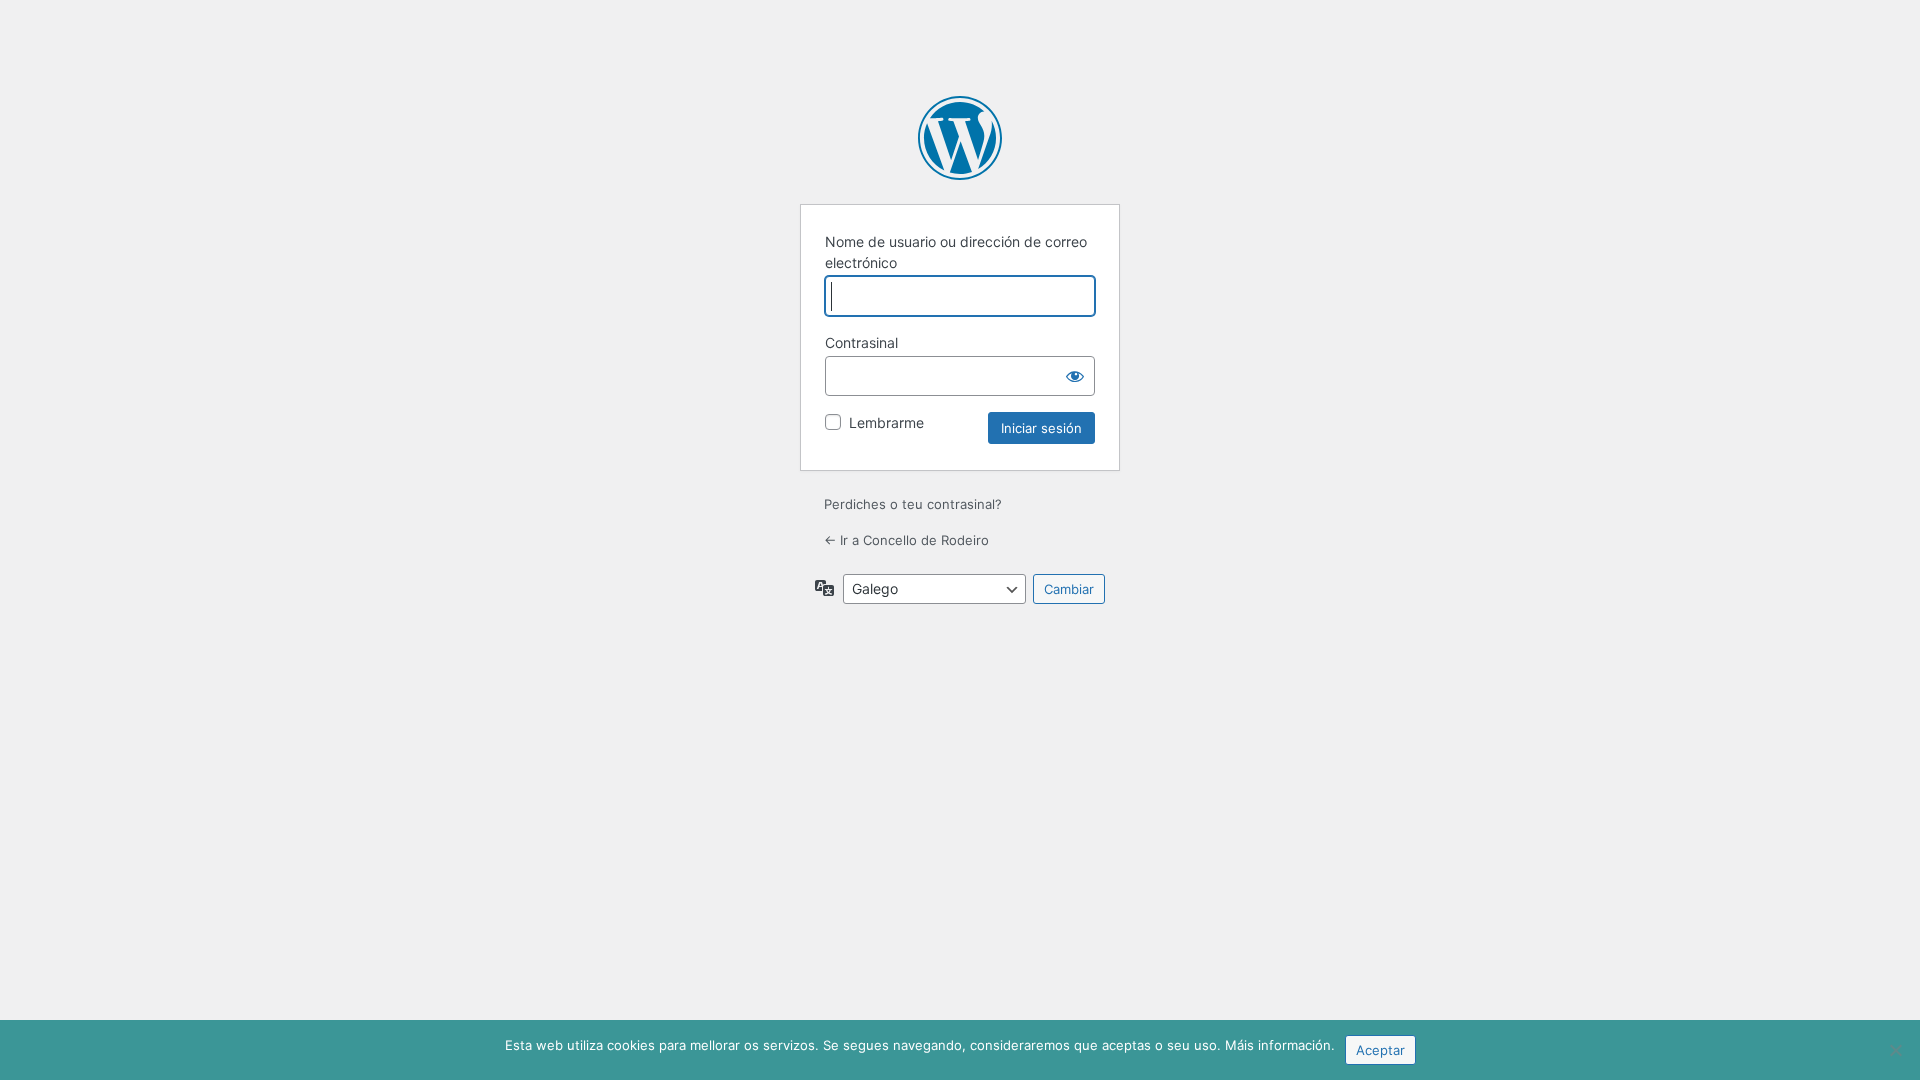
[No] (1895, 1050)
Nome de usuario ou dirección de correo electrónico (956, 252)
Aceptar (1380, 1050)
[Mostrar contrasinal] (1075, 376)
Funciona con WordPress (960, 138)
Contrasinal (861, 342)
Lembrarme (886, 422)
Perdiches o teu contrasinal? (913, 504)
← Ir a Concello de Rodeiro (906, 540)
